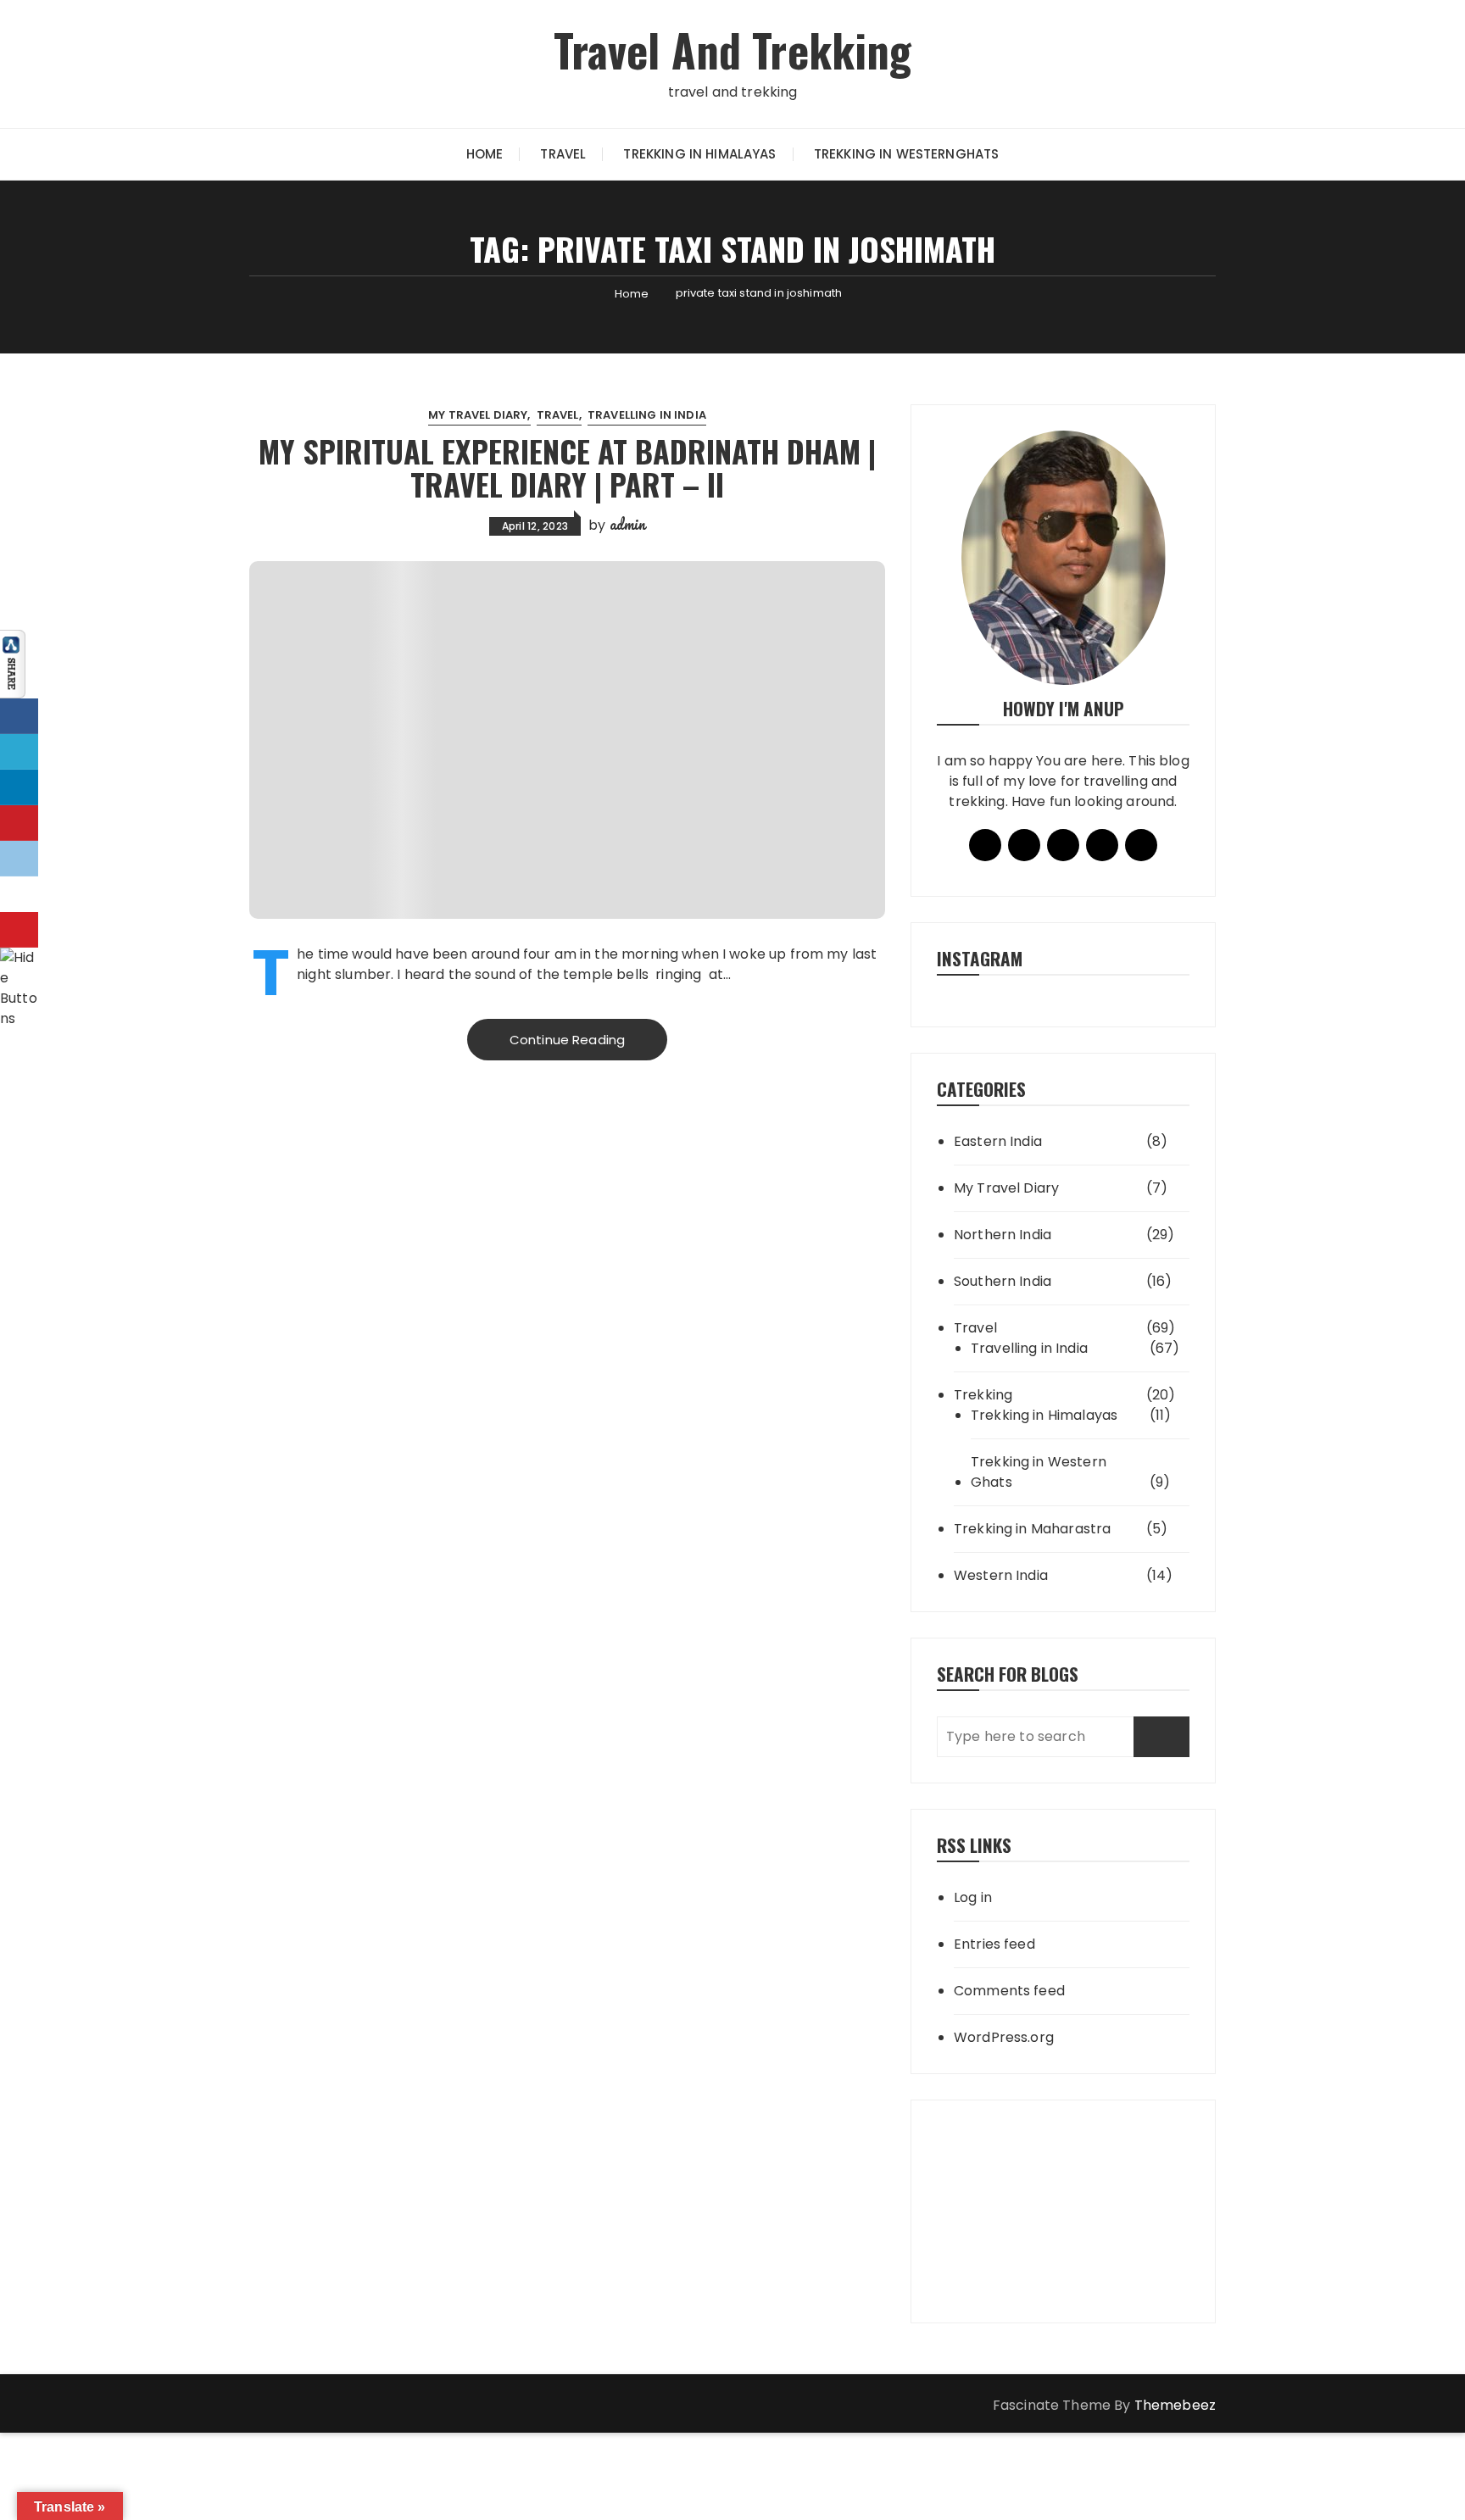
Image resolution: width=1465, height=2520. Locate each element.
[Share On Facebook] (19, 716)
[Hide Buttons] (21, 988)
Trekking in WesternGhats (907, 154)
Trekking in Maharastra (1032, 1529)
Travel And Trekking (733, 50)
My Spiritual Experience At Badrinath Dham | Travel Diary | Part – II (567, 467)
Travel (563, 154)
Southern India (1003, 1281)
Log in (973, 1897)
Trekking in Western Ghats (1039, 1472)
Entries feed (994, 1944)
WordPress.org (1004, 2037)
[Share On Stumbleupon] (19, 894)
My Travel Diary (478, 415)
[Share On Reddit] (19, 859)
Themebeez (1175, 2405)
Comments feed (1009, 1991)
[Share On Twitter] (19, 752)
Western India (1001, 1575)
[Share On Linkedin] (19, 787)
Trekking (983, 1395)
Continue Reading (567, 1040)
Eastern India (998, 1141)
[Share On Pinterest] (19, 823)
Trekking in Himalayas (699, 154)
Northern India (1003, 1235)
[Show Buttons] (13, 663)
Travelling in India (647, 415)
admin (628, 524)
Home (485, 154)
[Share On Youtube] (19, 930)
